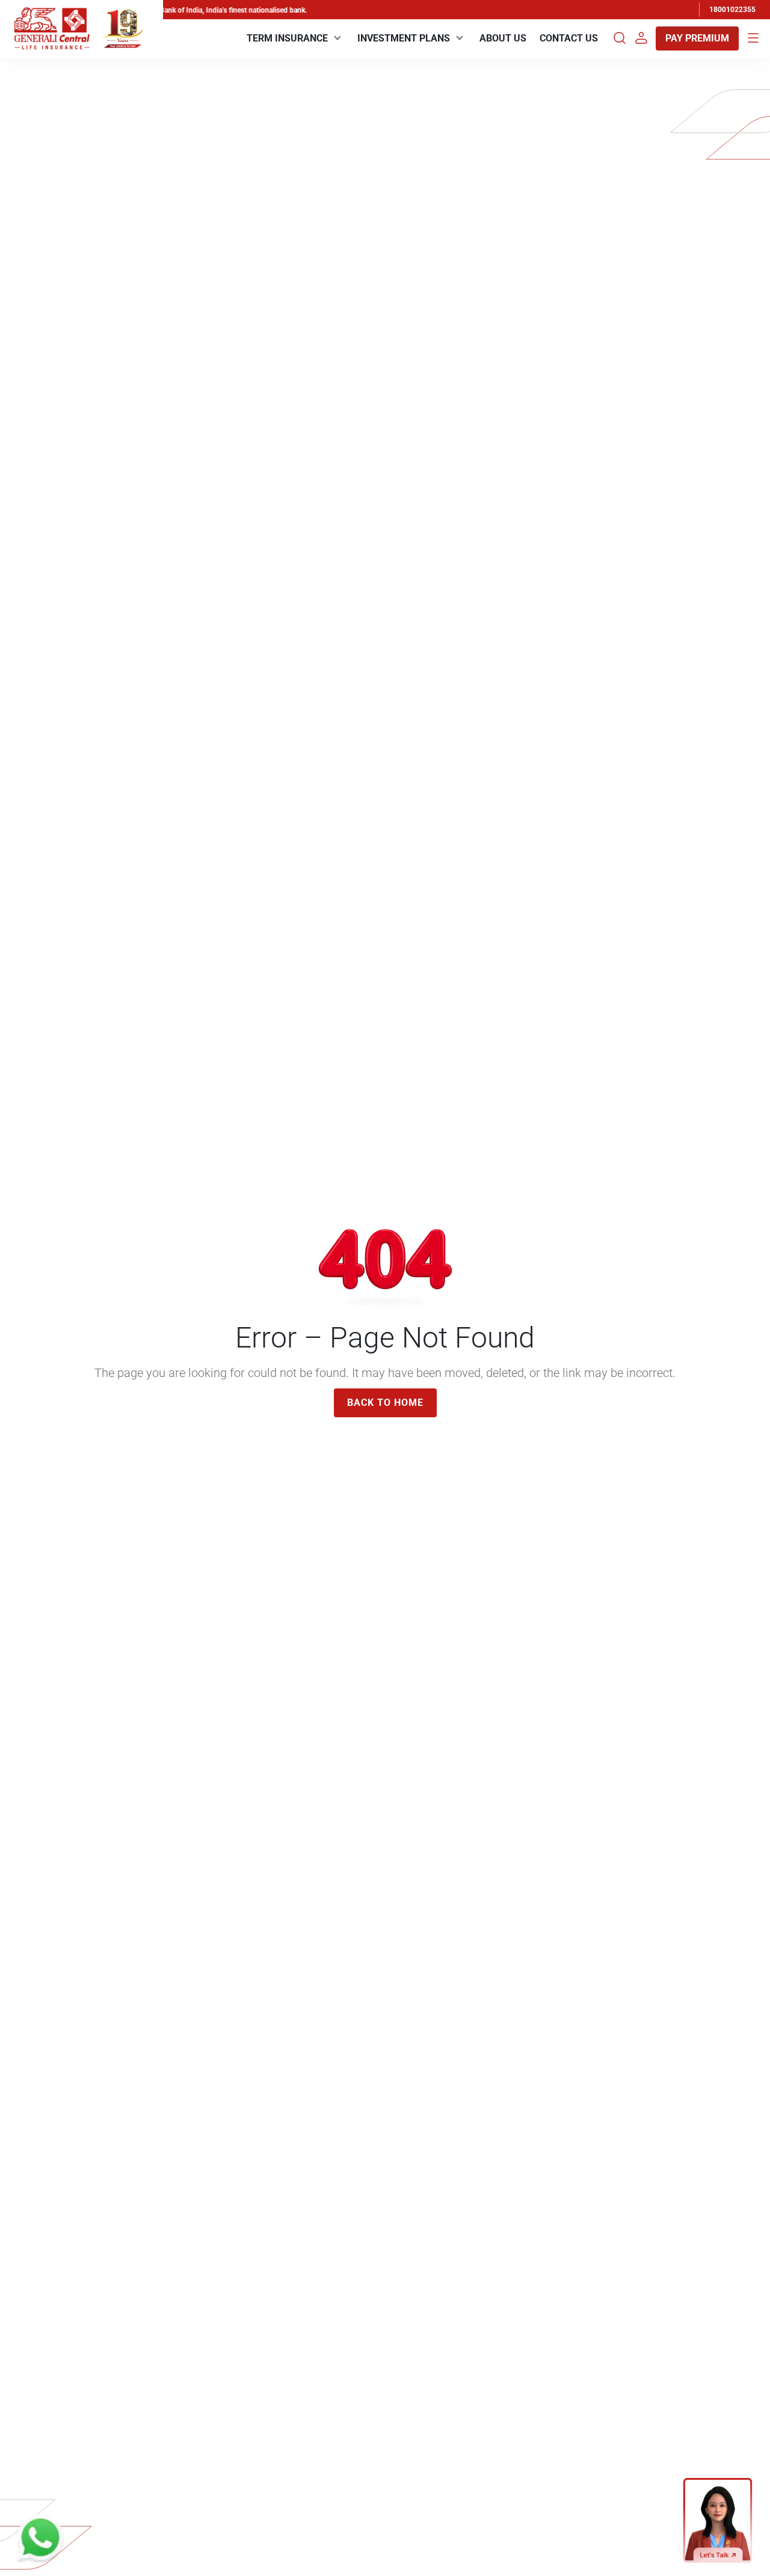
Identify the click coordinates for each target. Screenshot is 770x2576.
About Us (503, 38)
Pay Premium (697, 38)
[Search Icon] (620, 38)
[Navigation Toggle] (753, 38)
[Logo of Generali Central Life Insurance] (52, 29)
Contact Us (569, 38)
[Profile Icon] (641, 38)
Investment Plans (404, 38)
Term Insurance (287, 38)
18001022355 (732, 10)
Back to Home (385, 1403)
